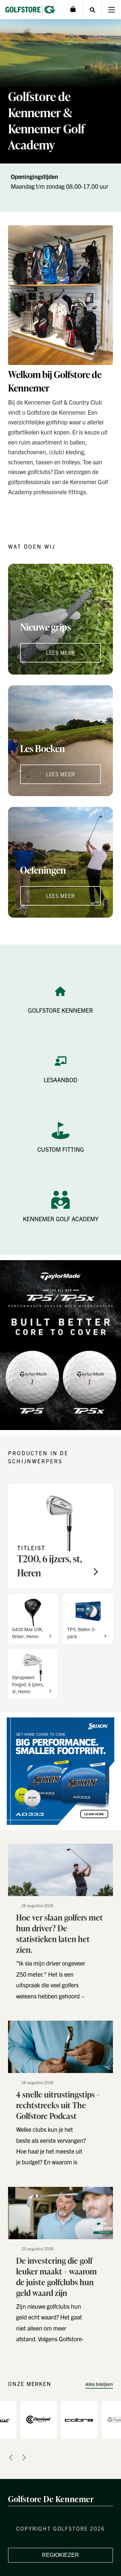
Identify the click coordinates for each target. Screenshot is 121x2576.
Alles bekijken (99, 2384)
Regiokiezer (61, 2555)
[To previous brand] (11, 2457)
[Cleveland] (39, 2419)
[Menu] (111, 10)
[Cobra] (79, 2419)
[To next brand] (24, 2457)
